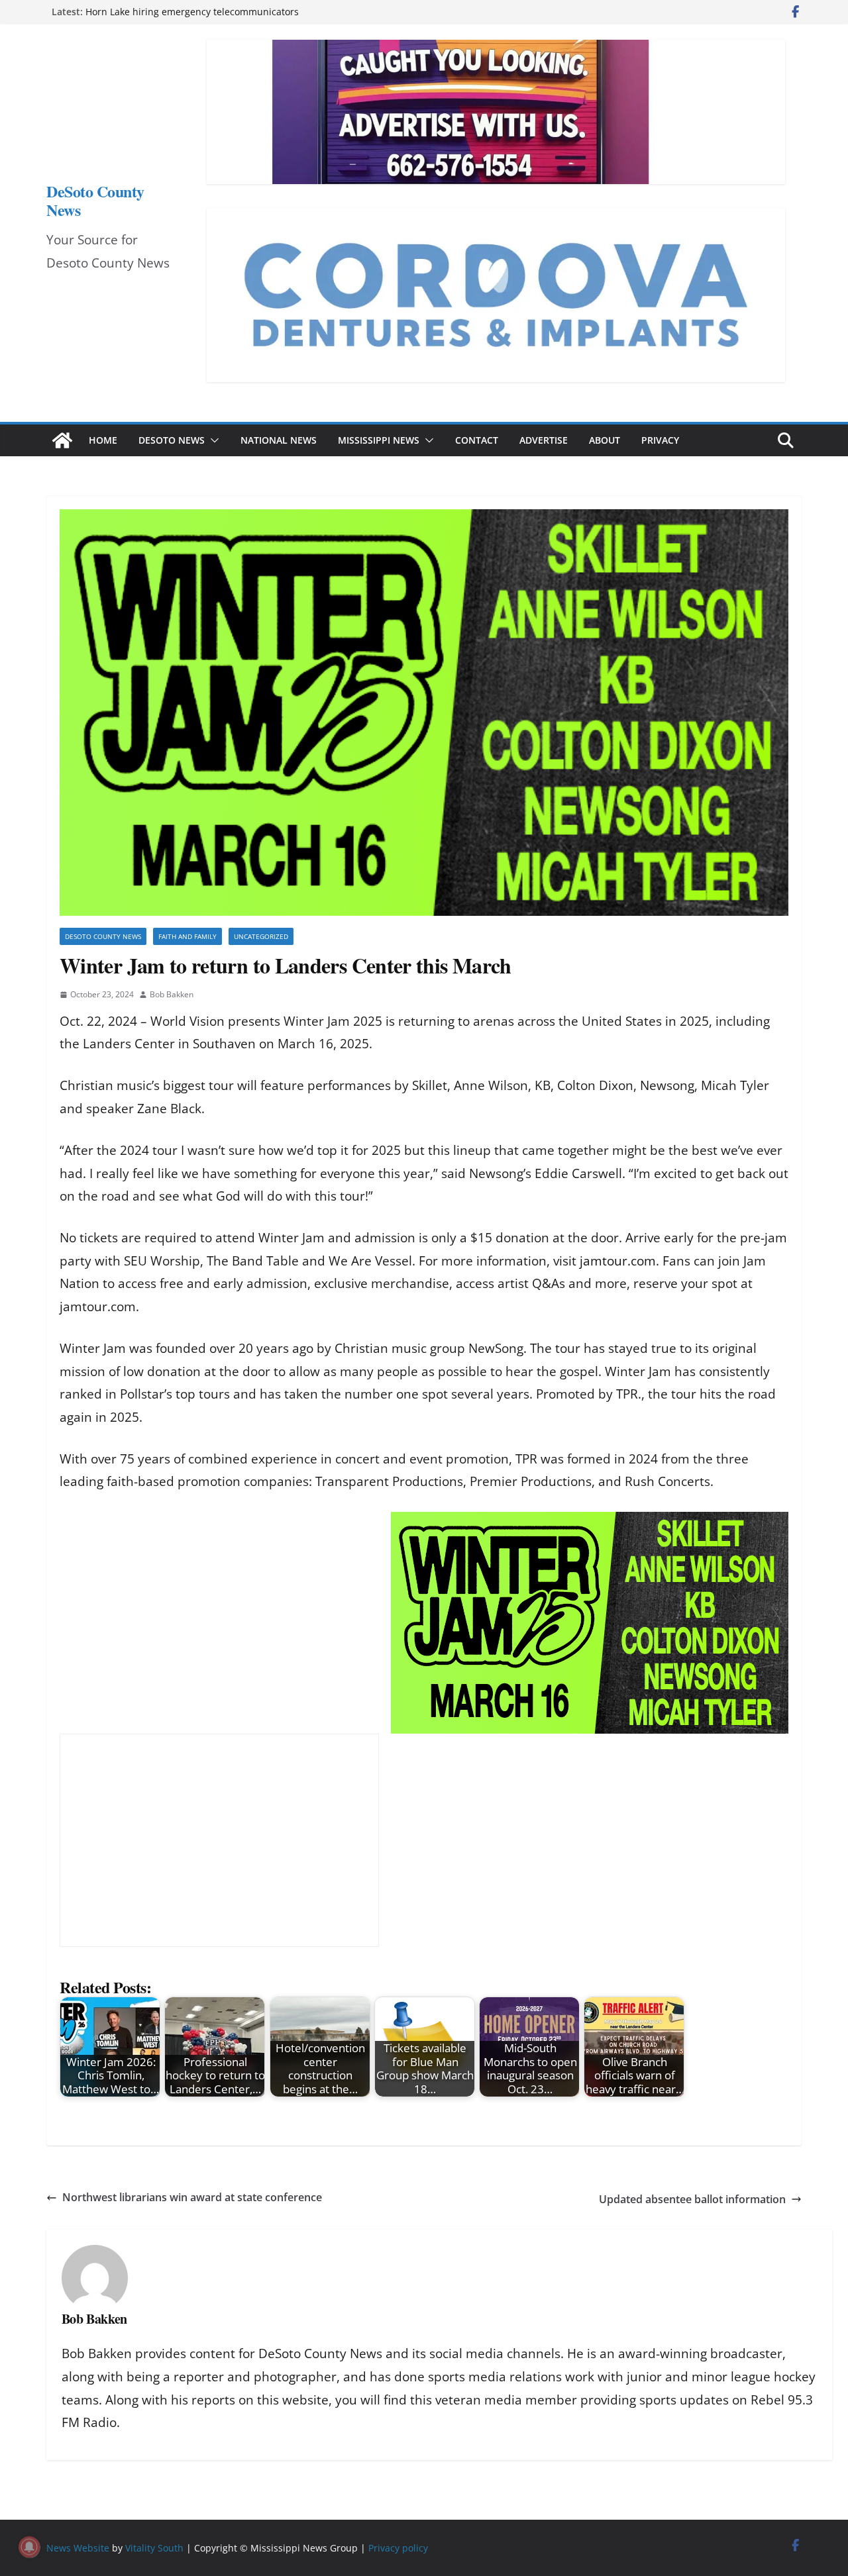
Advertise (544, 440)
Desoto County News (103, 936)
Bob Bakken (172, 994)
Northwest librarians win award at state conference (192, 2197)
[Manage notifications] (29, 2547)
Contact (477, 440)
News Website (78, 2548)
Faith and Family (187, 936)
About (605, 440)
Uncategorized (261, 936)
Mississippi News (379, 440)
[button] (212, 440)
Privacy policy (398, 2548)
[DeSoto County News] (62, 440)
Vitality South (154, 2548)
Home (103, 440)
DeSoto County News (95, 200)
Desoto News (172, 440)
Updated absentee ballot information (692, 2199)
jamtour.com (618, 1261)
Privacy (660, 440)
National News (279, 440)
